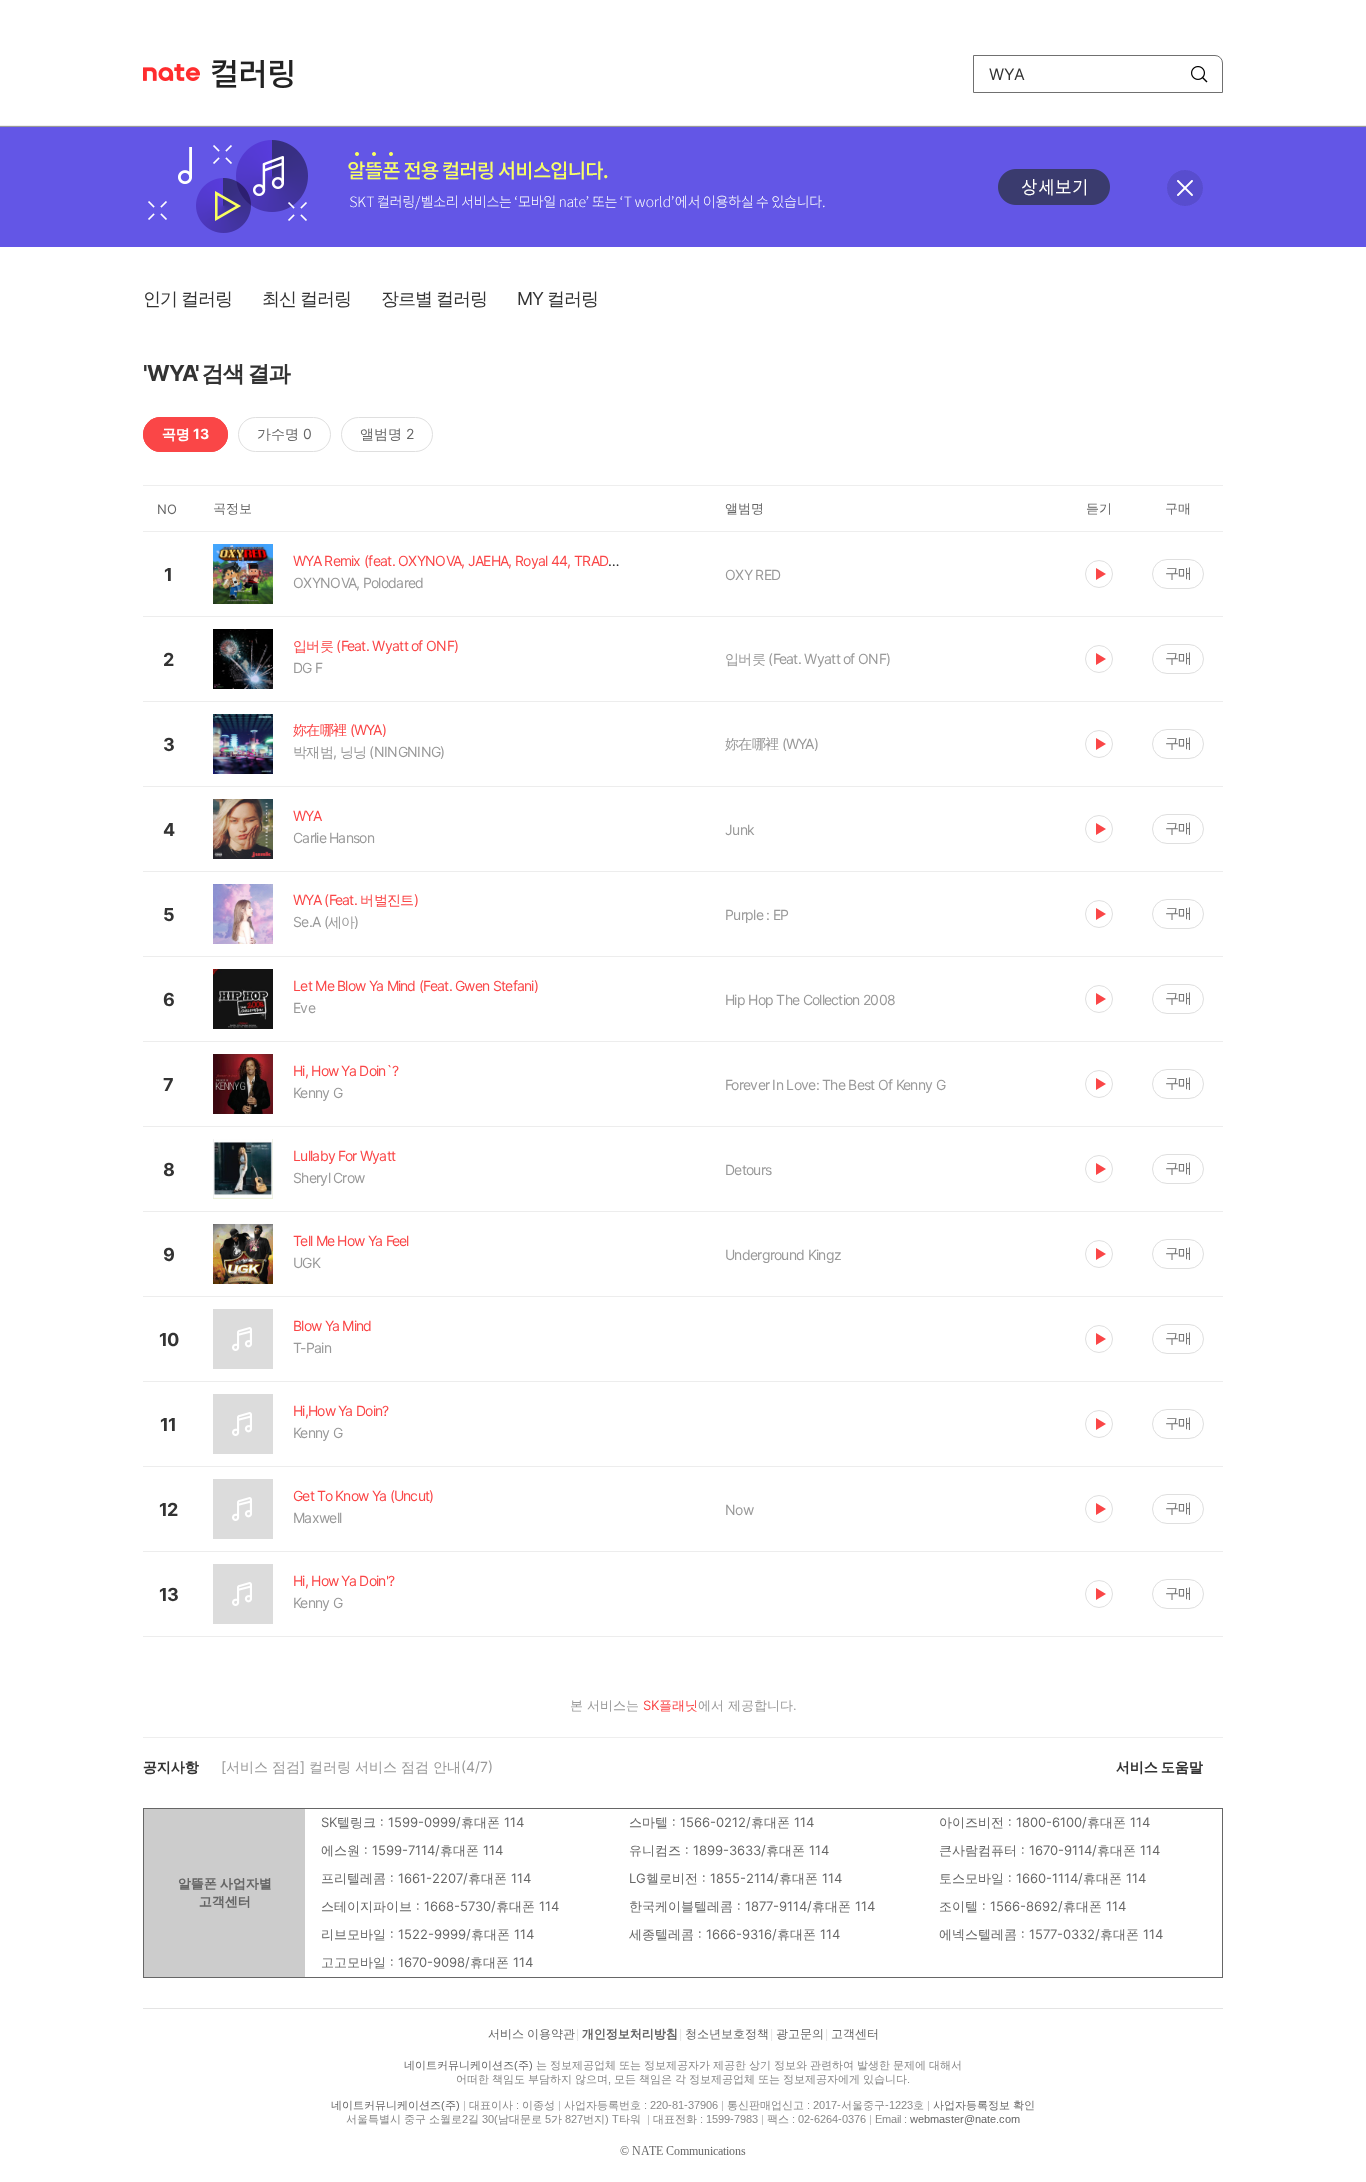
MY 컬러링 (557, 298)
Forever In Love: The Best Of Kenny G (835, 1084)
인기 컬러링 (187, 298)
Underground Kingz (783, 1254)
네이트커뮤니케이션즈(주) (468, 2065)
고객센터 (855, 2034)
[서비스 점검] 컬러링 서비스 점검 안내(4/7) (357, 1766)
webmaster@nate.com (965, 2119)
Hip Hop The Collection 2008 (810, 999)
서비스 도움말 (1159, 1766)
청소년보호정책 (727, 2034)
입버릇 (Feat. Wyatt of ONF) (807, 658)
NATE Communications (689, 2151)
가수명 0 (284, 433)
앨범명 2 (387, 433)
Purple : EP (756, 914)
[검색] (1199, 74)
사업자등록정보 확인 (984, 2105)
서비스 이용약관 (531, 2034)
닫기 (1185, 188)
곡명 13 (185, 433)
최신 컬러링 (306, 298)
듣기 (1099, 574)
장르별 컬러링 (434, 298)
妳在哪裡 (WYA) (771, 743)
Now (739, 1509)
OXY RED (752, 574)
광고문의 (800, 2034)
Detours (748, 1169)
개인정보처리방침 (630, 2034)
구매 (1178, 572)
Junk (739, 829)
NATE (171, 72)
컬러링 (262, 74)
